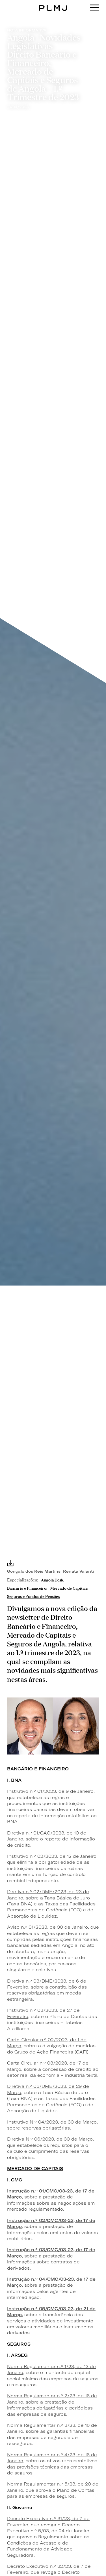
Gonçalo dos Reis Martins (34, 1571)
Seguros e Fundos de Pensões (33, 1596)
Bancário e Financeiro (27, 1588)
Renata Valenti (78, 1571)
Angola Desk (52, 1579)
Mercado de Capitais (69, 1588)
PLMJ (53, 4)
